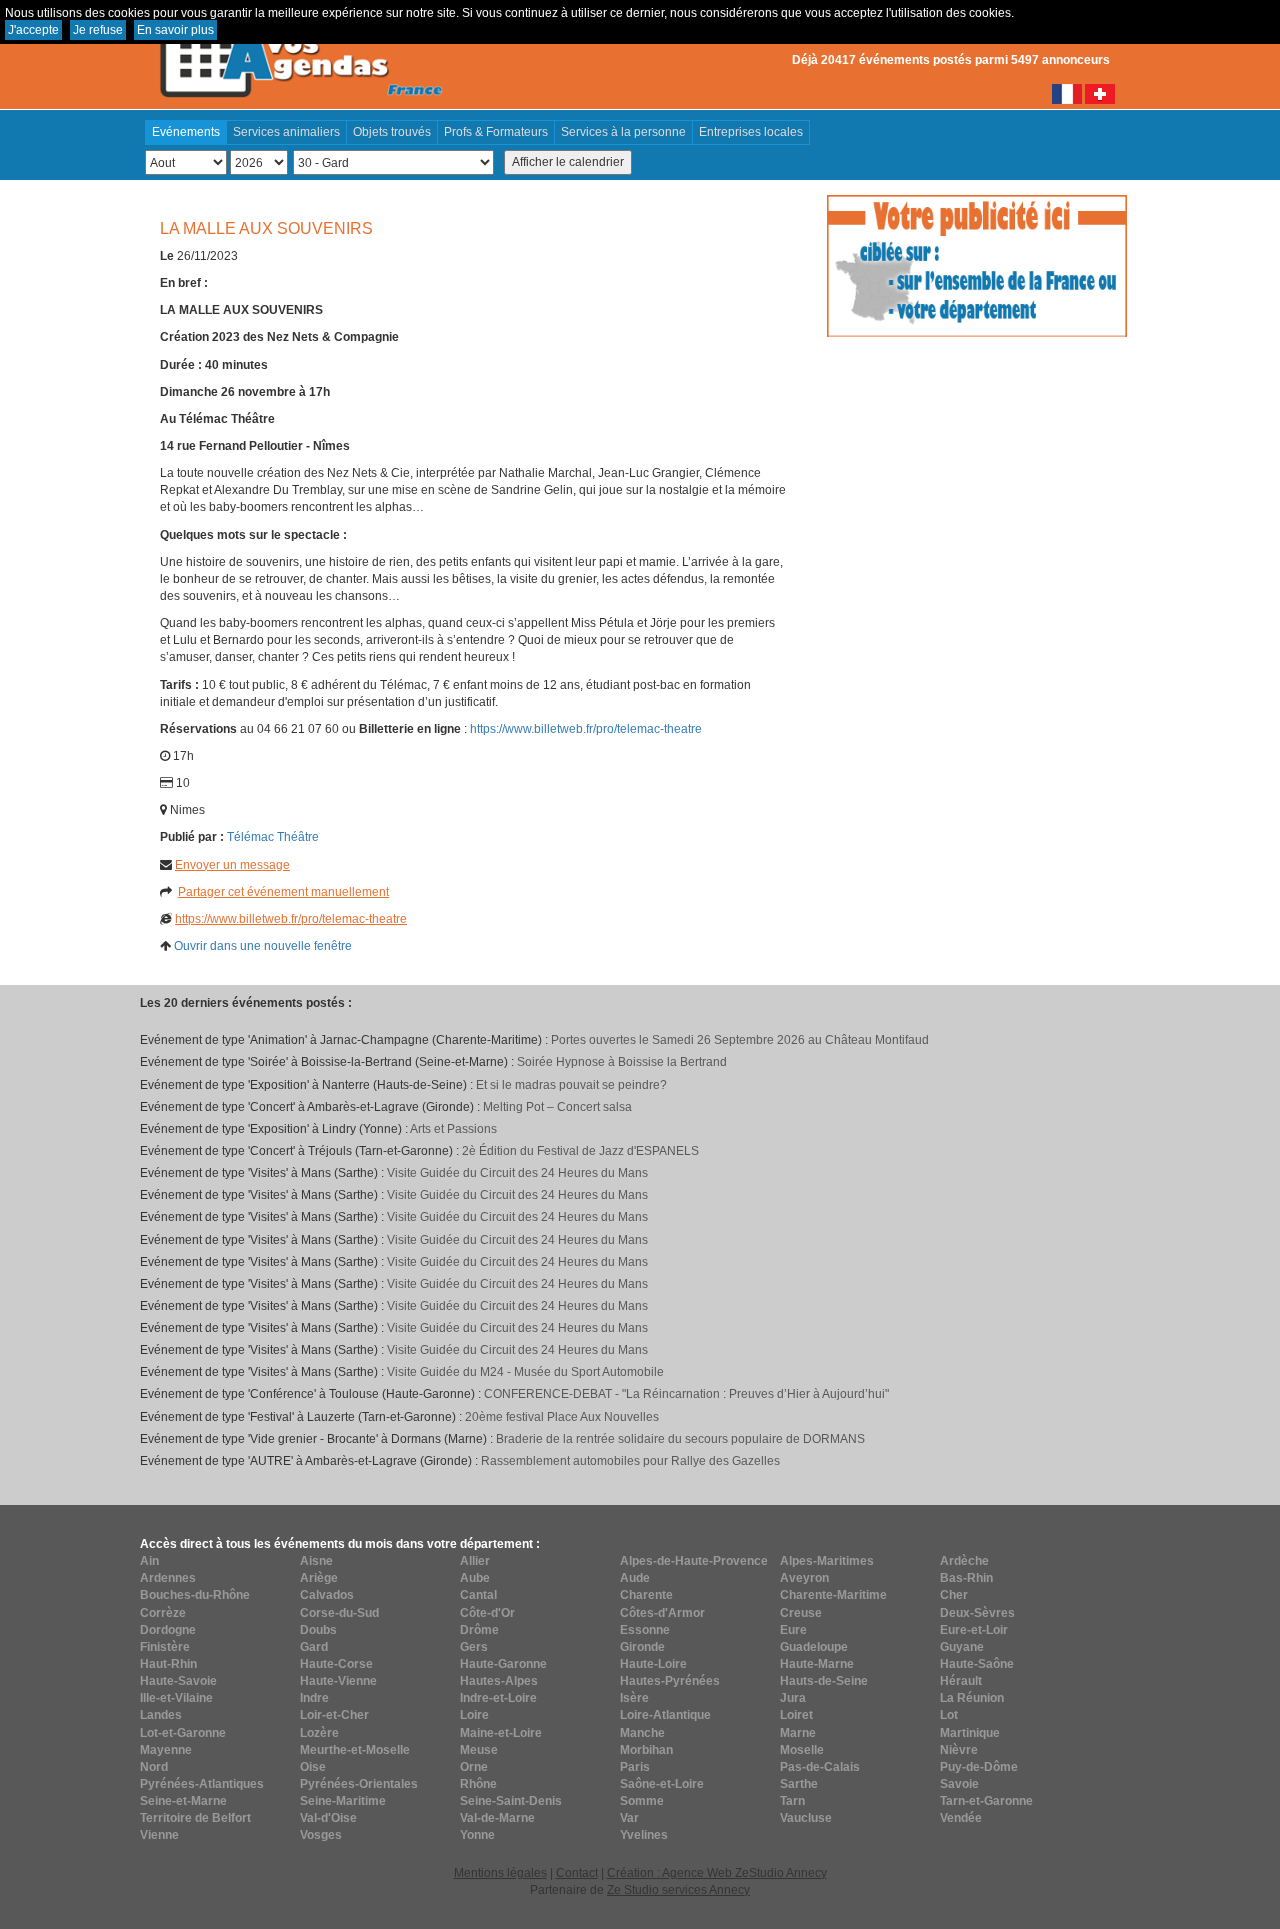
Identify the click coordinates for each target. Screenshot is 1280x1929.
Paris (635, 1767)
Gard (314, 1647)
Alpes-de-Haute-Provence (694, 1561)
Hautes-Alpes (499, 1681)
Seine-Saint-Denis (511, 1801)
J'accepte (33, 30)
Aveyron (804, 1578)
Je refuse (98, 30)
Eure (793, 1630)
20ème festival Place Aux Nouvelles (562, 1417)
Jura (793, 1698)
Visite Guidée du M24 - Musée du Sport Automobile (525, 1372)
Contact (577, 1873)
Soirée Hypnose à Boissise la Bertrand (622, 1062)
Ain (149, 1561)
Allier (475, 1561)
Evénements (186, 132)
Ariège (319, 1578)
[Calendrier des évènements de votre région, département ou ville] (300, 51)
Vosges (321, 1835)
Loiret (796, 1715)
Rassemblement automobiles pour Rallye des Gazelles (630, 1461)
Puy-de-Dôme (979, 1767)
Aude (635, 1578)
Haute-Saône (977, 1664)
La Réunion (972, 1698)
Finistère (165, 1647)
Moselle (802, 1750)
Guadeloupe (814, 1647)
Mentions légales (500, 1873)
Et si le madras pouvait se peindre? (571, 1085)
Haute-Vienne (338, 1681)
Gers (474, 1647)
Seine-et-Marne (183, 1801)
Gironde (642, 1647)
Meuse (479, 1750)
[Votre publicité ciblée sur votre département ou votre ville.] (977, 265)
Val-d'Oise (328, 1818)
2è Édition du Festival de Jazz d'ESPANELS (580, 1151)
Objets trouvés (392, 132)
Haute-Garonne (503, 1664)
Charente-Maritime (833, 1595)
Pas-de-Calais (820, 1767)
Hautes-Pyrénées (670, 1681)
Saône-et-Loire (662, 1784)
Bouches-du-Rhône (195, 1595)
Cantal (478, 1595)
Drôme (479, 1630)
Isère (634, 1698)
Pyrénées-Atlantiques (202, 1784)
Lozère (319, 1733)
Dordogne (168, 1630)
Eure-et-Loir (974, 1630)
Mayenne (166, 1750)
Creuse (801, 1613)
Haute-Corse (336, 1664)
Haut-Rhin (168, 1664)
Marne (798, 1733)
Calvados (327, 1595)
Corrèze (163, 1613)
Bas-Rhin (966, 1578)
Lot (949, 1715)
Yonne (477, 1835)
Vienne (159, 1835)
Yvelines (644, 1835)
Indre (314, 1698)
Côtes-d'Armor (662, 1613)
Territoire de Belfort (195, 1818)
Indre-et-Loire (498, 1698)
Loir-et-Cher (334, 1715)
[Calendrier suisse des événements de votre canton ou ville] (1100, 93)
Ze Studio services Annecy (678, 1890)
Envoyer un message (232, 865)
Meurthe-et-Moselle (355, 1750)
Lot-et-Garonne (183, 1733)
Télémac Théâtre (273, 837)
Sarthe (799, 1784)
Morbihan (646, 1750)
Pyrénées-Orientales (359, 1784)
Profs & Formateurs (496, 132)
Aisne (316, 1561)
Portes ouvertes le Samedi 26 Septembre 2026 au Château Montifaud (740, 1040)
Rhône (478, 1784)
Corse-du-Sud (339, 1613)
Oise (313, 1767)
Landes (161, 1715)
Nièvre (959, 1750)
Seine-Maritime (343, 1801)
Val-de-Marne (497, 1818)
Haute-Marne (817, 1664)
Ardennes (168, 1578)
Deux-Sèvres (977, 1613)
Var (629, 1818)
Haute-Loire (653, 1664)
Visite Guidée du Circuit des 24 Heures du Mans (517, 1173)
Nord (154, 1767)
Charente (646, 1595)
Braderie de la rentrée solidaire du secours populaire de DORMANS (680, 1439)
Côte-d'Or (487, 1613)
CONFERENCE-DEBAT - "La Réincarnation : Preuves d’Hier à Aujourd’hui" (686, 1394)
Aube (475, 1578)
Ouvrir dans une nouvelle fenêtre (263, 946)
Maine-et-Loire (501, 1733)
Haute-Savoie (178, 1681)
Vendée (961, 1818)
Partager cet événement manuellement (283, 892)
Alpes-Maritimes (827, 1561)
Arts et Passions (453, 1129)
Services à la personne (623, 132)
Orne (474, 1767)
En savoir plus (175, 30)
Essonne (645, 1630)
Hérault (961, 1681)
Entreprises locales (751, 132)
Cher (954, 1595)
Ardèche (964, 1561)
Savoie (959, 1784)
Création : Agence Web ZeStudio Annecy (717, 1873)
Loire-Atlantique (665, 1715)
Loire (474, 1715)
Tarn (792, 1801)
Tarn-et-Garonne (986, 1801)
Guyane (962, 1647)
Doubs (318, 1630)
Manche (642, 1733)
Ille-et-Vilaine (176, 1698)
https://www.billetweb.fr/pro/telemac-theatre (586, 729)
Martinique (970, 1733)
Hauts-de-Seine (824, 1681)
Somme (642, 1801)
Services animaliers (286, 132)
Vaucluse (806, 1818)
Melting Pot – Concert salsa (557, 1107)
